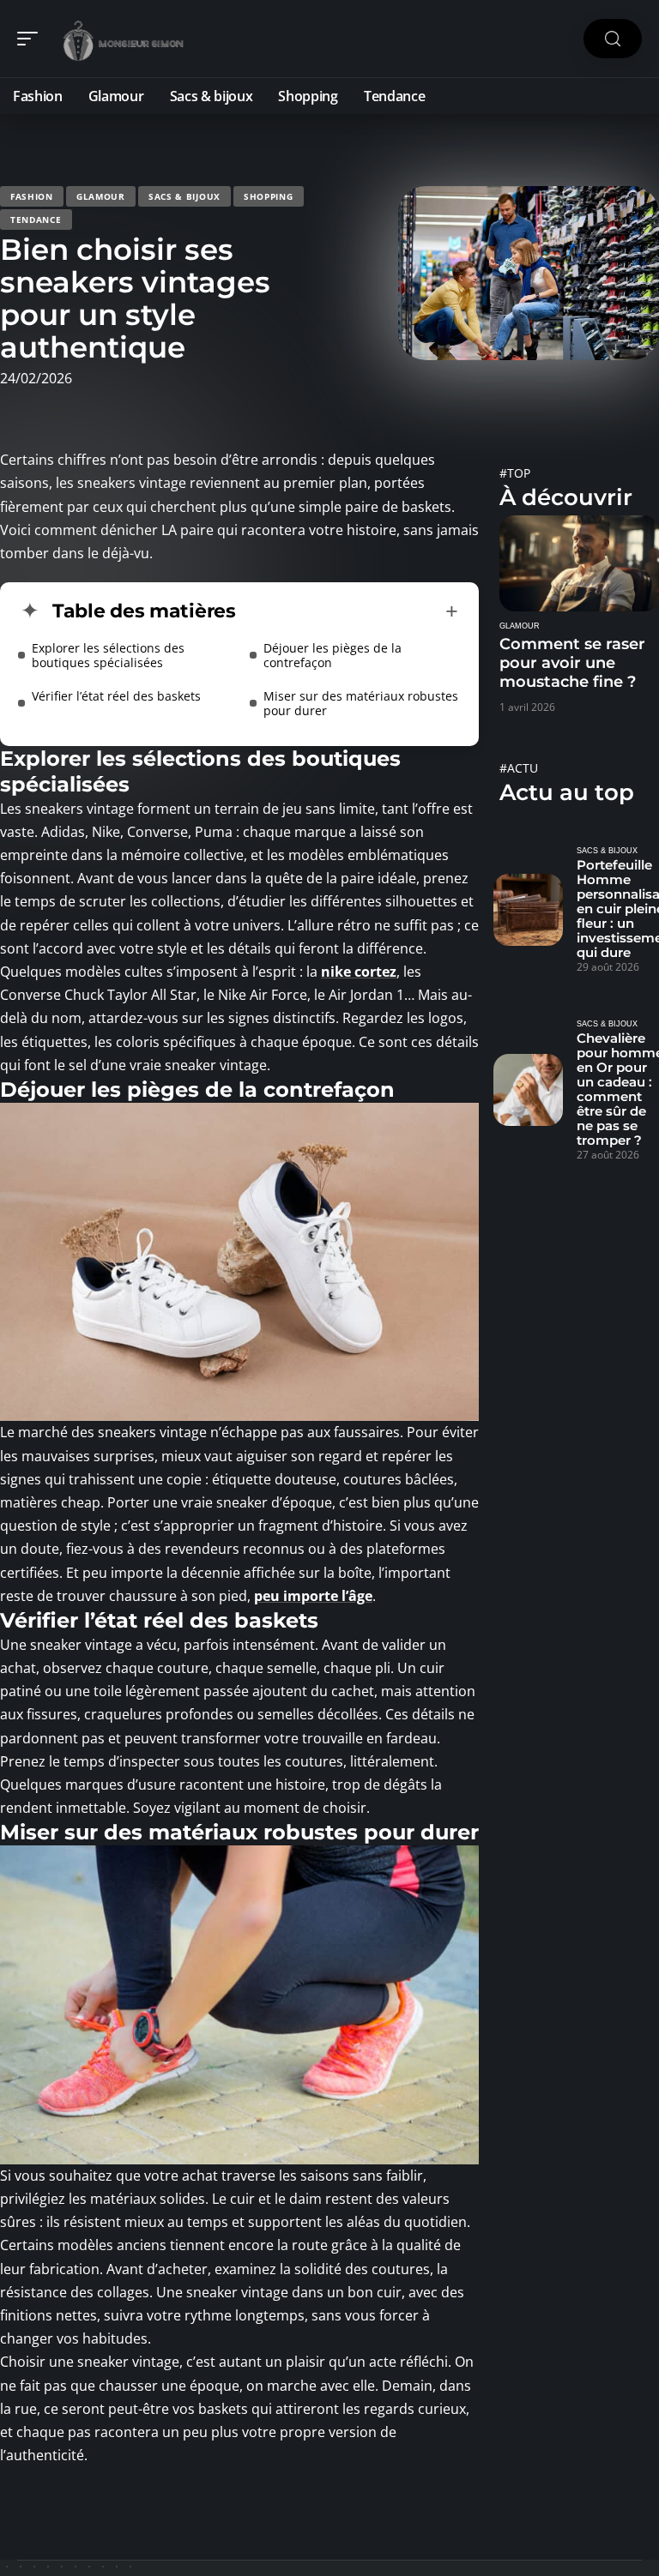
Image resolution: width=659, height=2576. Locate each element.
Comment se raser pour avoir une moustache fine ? (572, 663)
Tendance (36, 220)
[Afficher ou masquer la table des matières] (347, 611)
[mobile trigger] (32, 39)
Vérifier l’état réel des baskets (116, 696)
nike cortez (359, 972)
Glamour (101, 196)
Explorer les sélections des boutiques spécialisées (108, 655)
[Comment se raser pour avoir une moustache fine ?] (579, 563)
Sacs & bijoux (184, 196)
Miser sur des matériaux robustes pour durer (361, 703)
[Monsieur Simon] (124, 39)
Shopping (269, 196)
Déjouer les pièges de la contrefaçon (333, 655)
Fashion (32, 196)
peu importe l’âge (313, 1596)
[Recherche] (613, 39)
